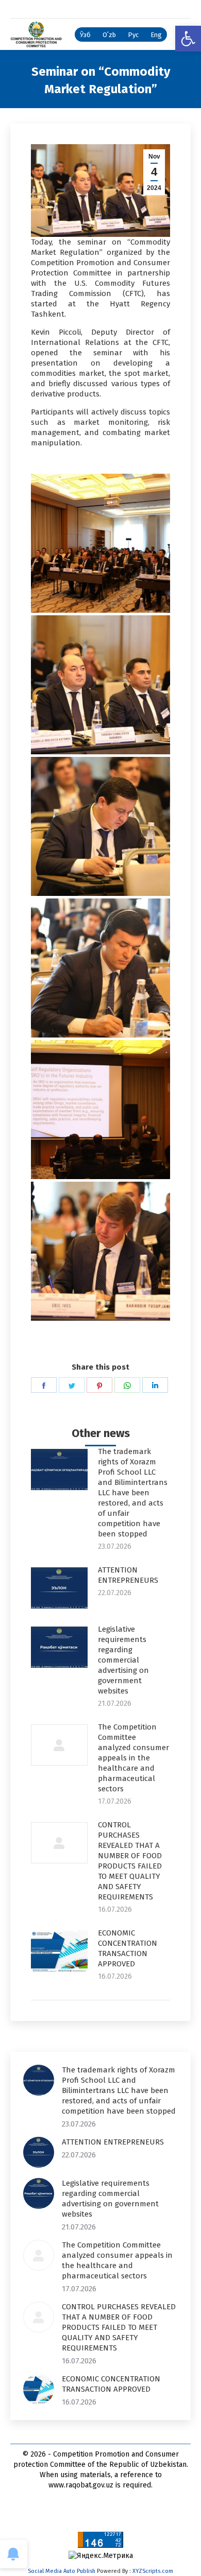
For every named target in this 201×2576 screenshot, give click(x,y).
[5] (100, 1110)
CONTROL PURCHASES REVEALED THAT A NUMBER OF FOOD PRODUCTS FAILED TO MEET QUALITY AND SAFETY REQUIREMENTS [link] (130, 1861)
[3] (100, 826)
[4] (100, 968)
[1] (100, 685)
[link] (188, 39)
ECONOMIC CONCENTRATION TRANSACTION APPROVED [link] (128, 1948)
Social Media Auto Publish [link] (62, 2571)
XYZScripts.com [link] (153, 2571)
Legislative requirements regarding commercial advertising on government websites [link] (123, 1660)
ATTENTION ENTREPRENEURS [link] (128, 1575)
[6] (100, 1251)
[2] (100, 543)
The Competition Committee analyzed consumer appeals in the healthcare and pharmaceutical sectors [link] (133, 1758)
